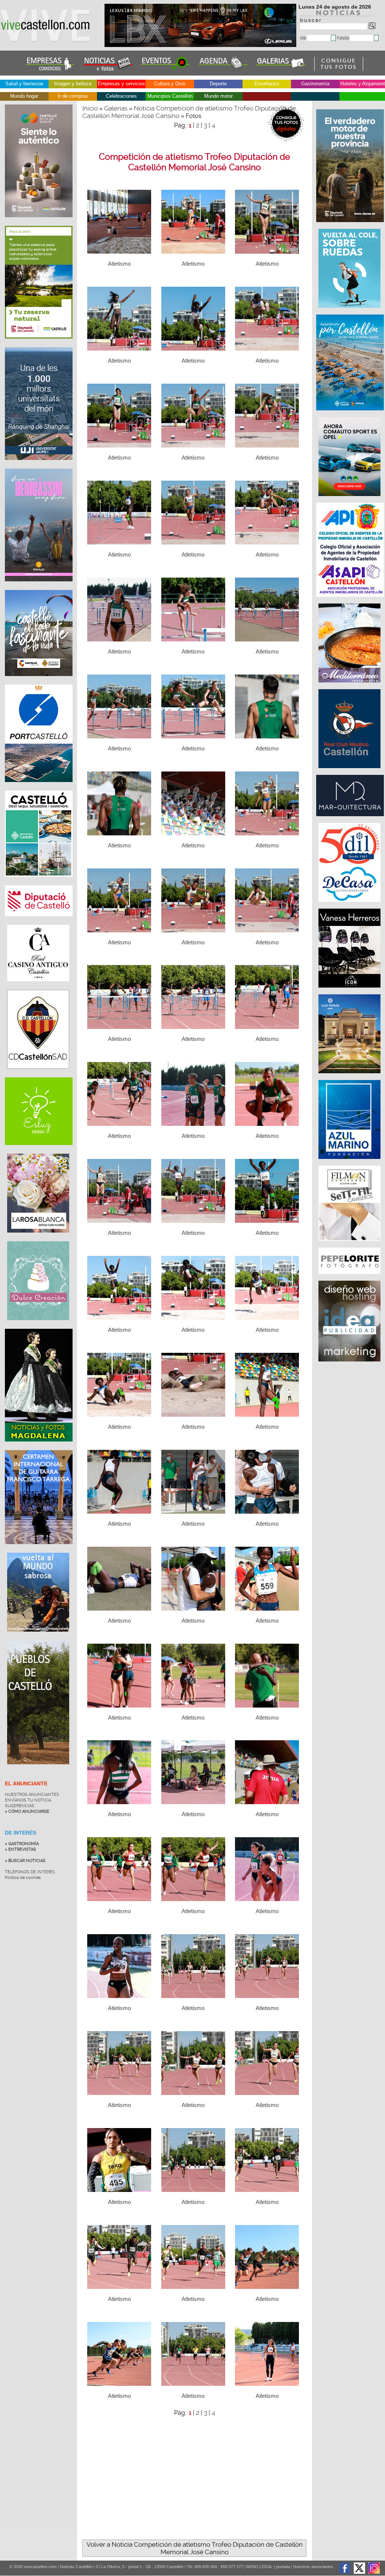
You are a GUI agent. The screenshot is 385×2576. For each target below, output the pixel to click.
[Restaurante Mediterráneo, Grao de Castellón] (350, 686)
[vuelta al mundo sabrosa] (38, 1637)
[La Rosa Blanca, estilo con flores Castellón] (38, 1238)
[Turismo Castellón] (39, 882)
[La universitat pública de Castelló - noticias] (39, 466)
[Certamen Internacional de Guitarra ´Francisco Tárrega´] (39, 1550)
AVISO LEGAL (259, 2567)
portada (283, 2567)
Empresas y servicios (121, 84)
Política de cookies (23, 1878)
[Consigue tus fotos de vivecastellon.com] (339, 69)
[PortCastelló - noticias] (39, 788)
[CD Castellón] (38, 1074)
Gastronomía (315, 84)
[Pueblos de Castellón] (38, 1770)
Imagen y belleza (73, 84)
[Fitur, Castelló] (39, 682)
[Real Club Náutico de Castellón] (350, 772)
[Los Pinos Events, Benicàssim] (350, 1077)
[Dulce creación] (38, 1326)
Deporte (218, 84)
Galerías (116, 108)
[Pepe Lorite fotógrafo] (350, 1278)
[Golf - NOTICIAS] (39, 344)
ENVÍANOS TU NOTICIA (28, 1800)
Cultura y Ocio (170, 84)
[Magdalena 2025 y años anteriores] (39, 1447)
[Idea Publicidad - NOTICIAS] (350, 1365)
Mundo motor (218, 96)
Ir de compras (73, 96)
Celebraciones (121, 96)
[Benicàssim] (39, 587)
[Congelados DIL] (350, 906)
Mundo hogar (24, 96)
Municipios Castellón (170, 96)
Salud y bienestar (24, 84)
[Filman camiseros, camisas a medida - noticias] (350, 1245)
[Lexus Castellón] (201, 45)
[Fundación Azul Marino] (350, 1163)
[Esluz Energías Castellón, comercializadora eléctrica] (39, 1151)
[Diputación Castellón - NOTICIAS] (39, 922)
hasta (343, 38)
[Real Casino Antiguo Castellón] (38, 987)
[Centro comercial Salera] (350, 312)
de (304, 38)
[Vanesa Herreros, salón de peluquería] (350, 991)
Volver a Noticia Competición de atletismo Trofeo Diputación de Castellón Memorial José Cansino (195, 2548)
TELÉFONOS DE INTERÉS (30, 1872)
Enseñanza (267, 84)
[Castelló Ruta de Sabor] (39, 223)
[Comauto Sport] (350, 500)
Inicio (90, 108)
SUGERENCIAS (20, 1806)
